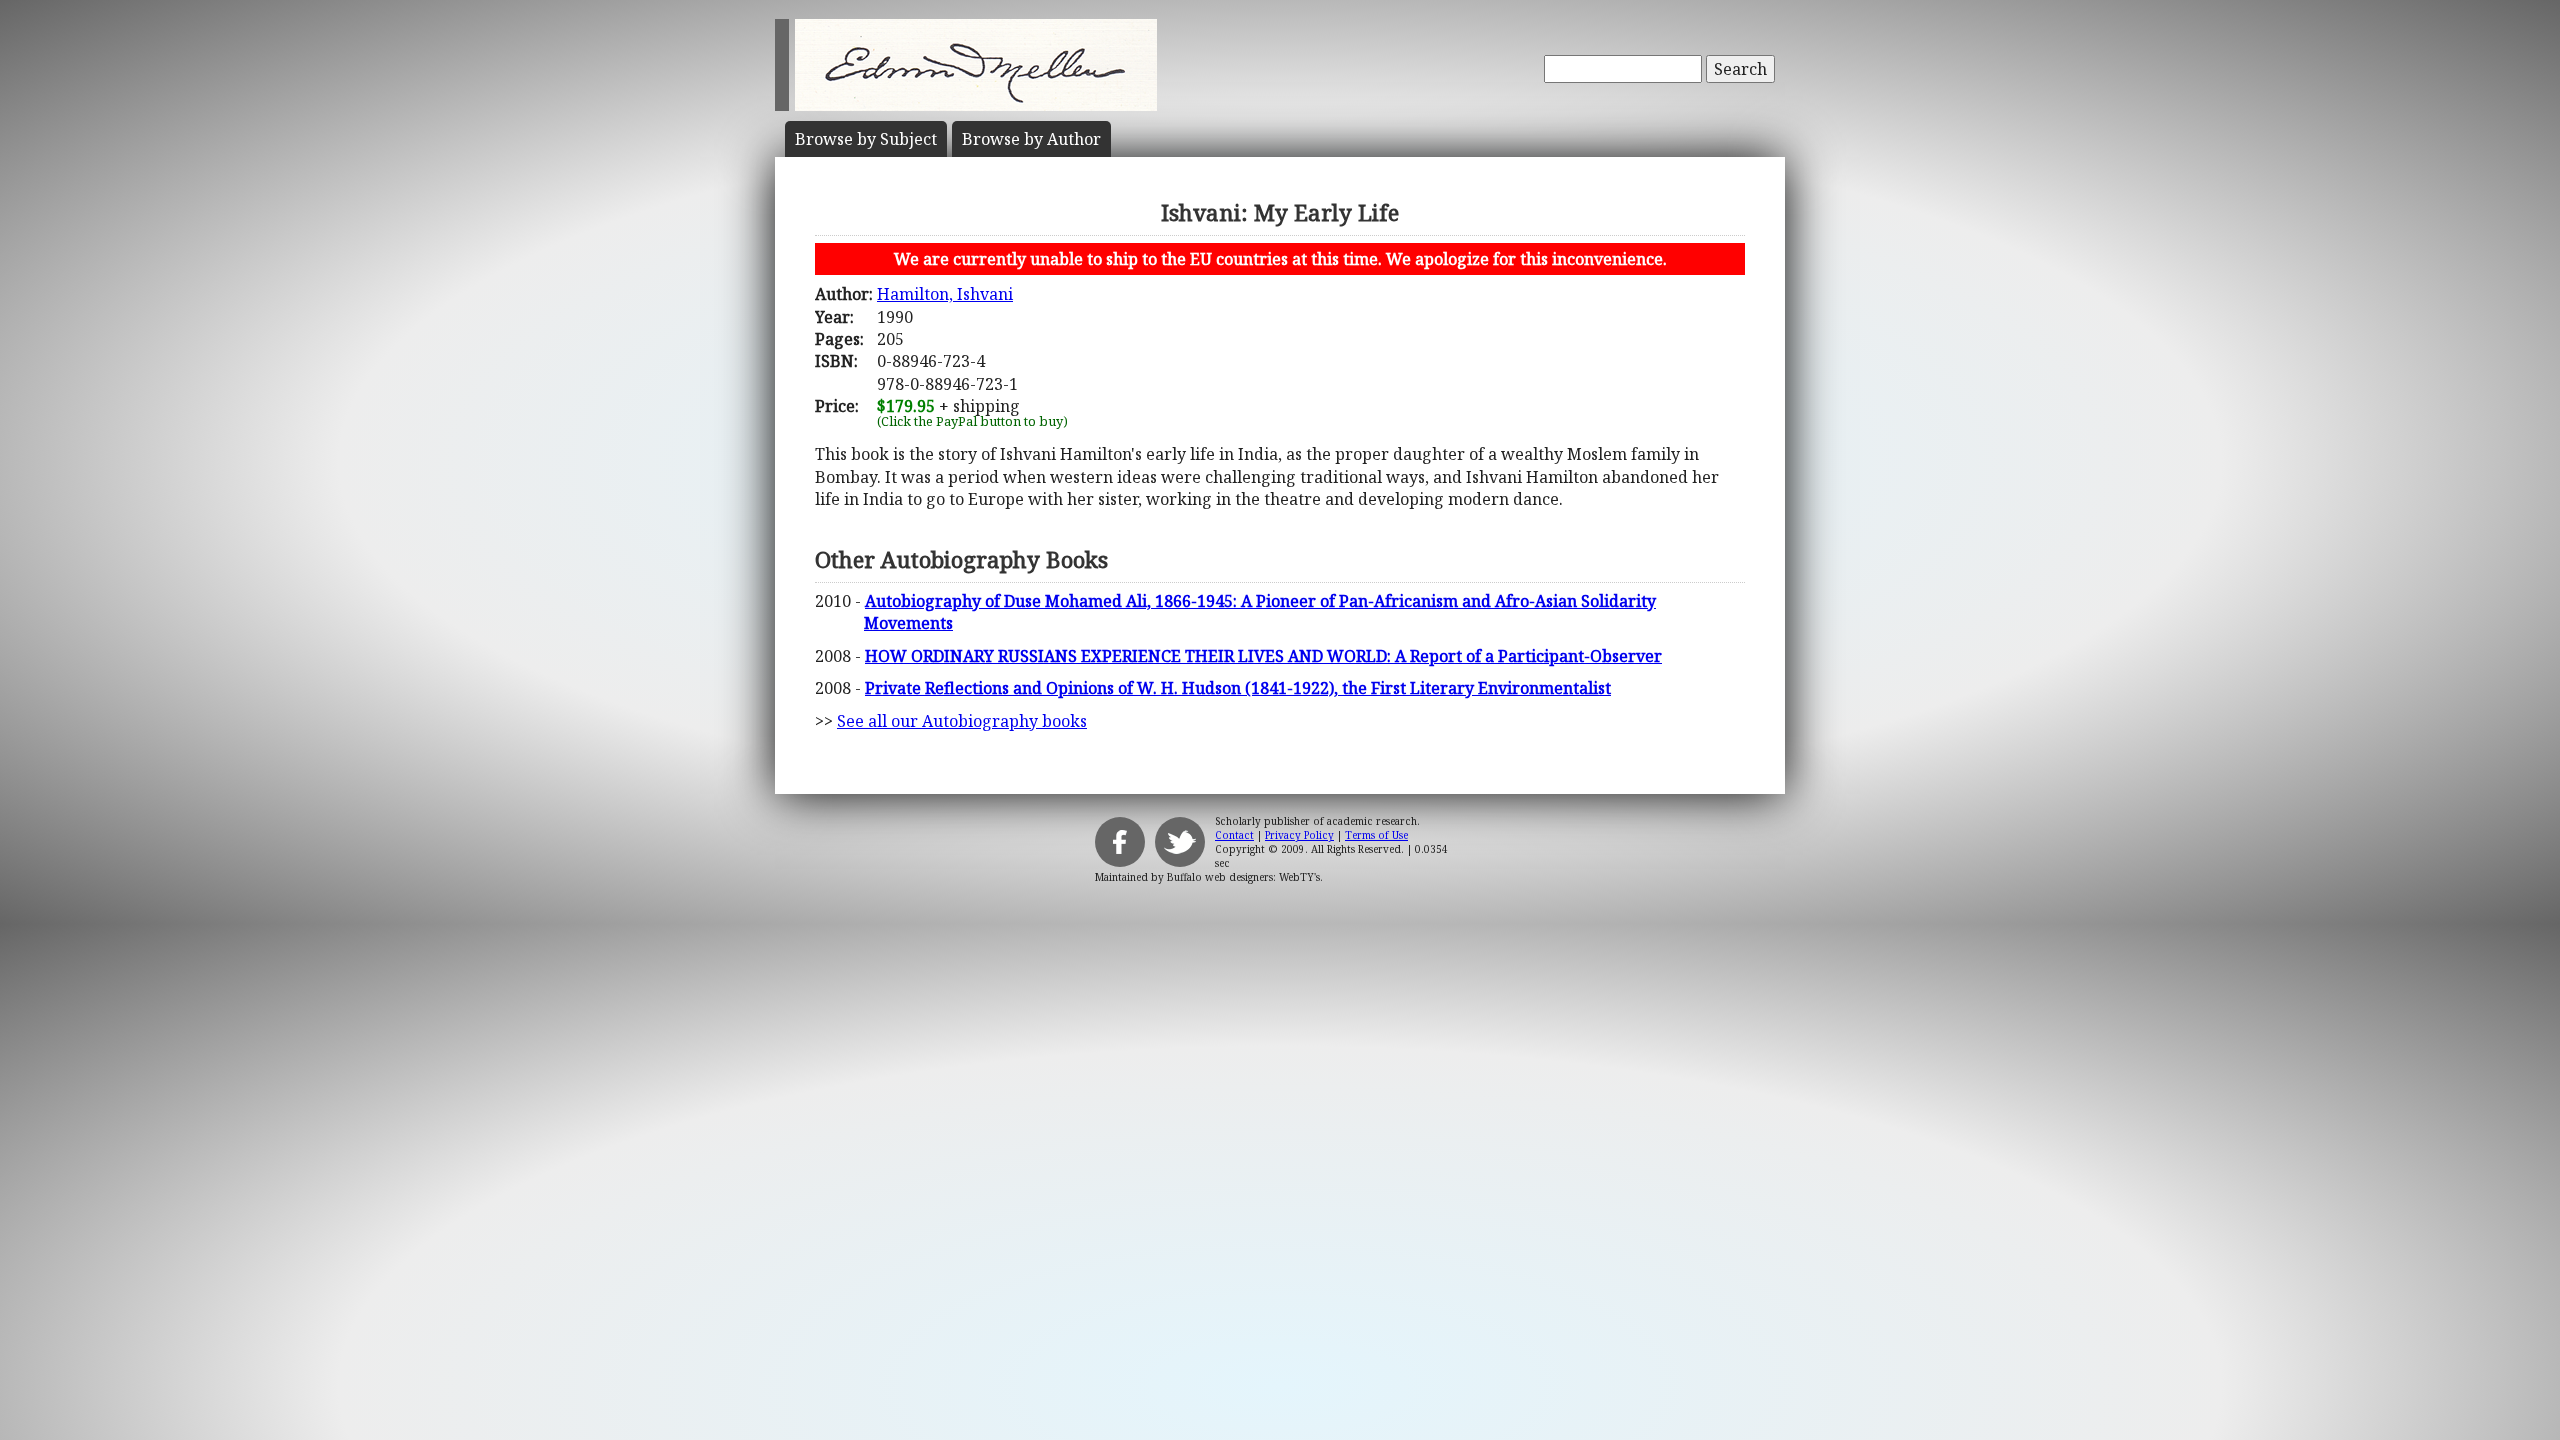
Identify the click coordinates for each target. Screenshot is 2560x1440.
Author (1031, 139)
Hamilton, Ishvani (945, 294)
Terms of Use (1376, 835)
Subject (866, 139)
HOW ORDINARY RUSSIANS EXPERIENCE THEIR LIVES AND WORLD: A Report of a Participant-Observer (1263, 656)
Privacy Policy (1299, 835)
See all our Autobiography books (962, 721)
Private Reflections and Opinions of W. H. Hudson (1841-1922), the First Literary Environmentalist (1238, 688)
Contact (1234, 835)
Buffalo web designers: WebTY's (1243, 877)
